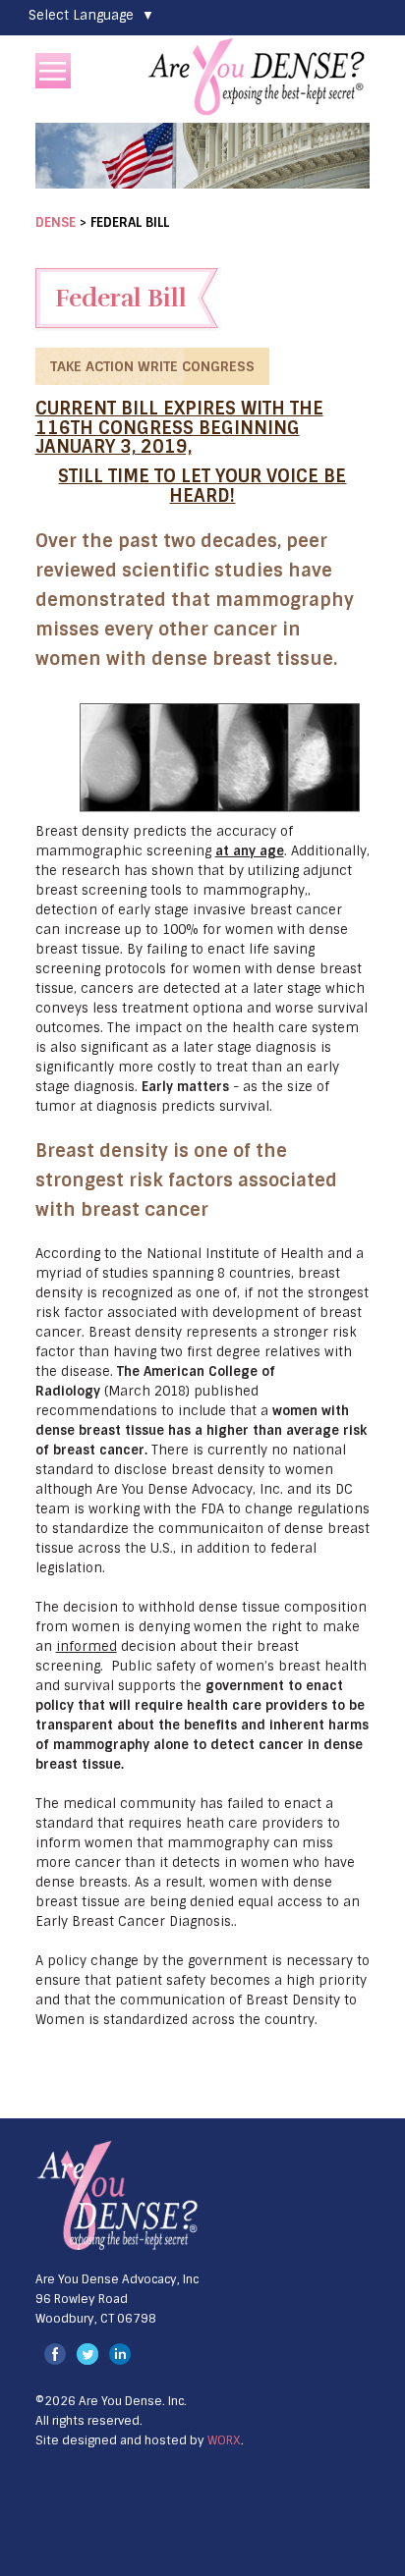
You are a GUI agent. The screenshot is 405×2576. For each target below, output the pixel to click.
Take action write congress (152, 366)
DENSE (56, 222)
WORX (224, 2440)
